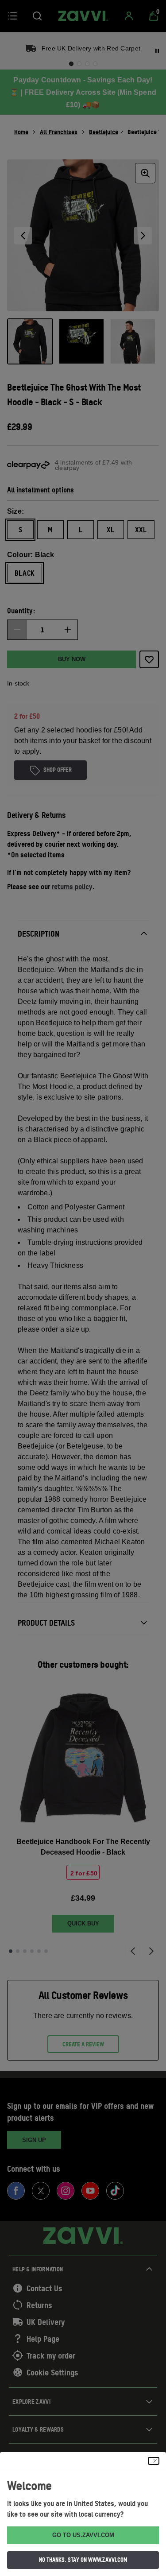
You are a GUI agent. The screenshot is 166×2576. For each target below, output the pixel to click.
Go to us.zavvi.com (83, 2535)
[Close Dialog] (154, 2461)
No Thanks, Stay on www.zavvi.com (83, 2560)
